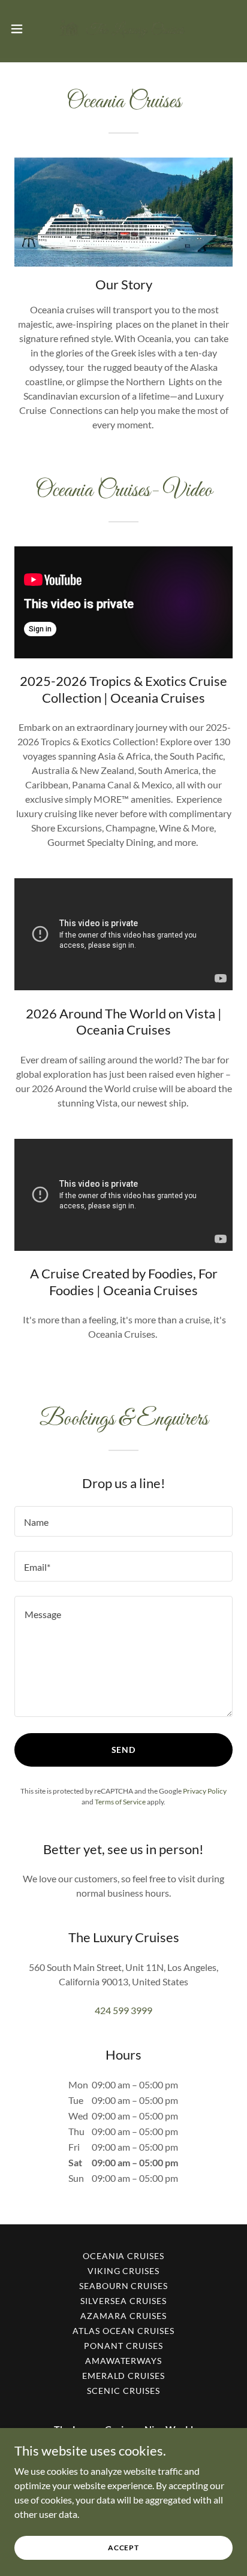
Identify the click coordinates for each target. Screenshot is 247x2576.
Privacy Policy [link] (205, 1791)
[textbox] (123, 1521)
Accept (123, 2548)
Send (124, 1750)
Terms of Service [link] (120, 1802)
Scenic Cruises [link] (123, 2391)
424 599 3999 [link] (123, 2010)
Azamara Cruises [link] (123, 2316)
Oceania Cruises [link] (124, 2256)
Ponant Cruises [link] (123, 2346)
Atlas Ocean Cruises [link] (124, 2331)
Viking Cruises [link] (124, 2271)
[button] (22, 29)
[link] (123, 29)
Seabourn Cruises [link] (124, 2286)
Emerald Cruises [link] (124, 2376)
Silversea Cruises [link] (123, 2301)
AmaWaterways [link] (124, 2361)
